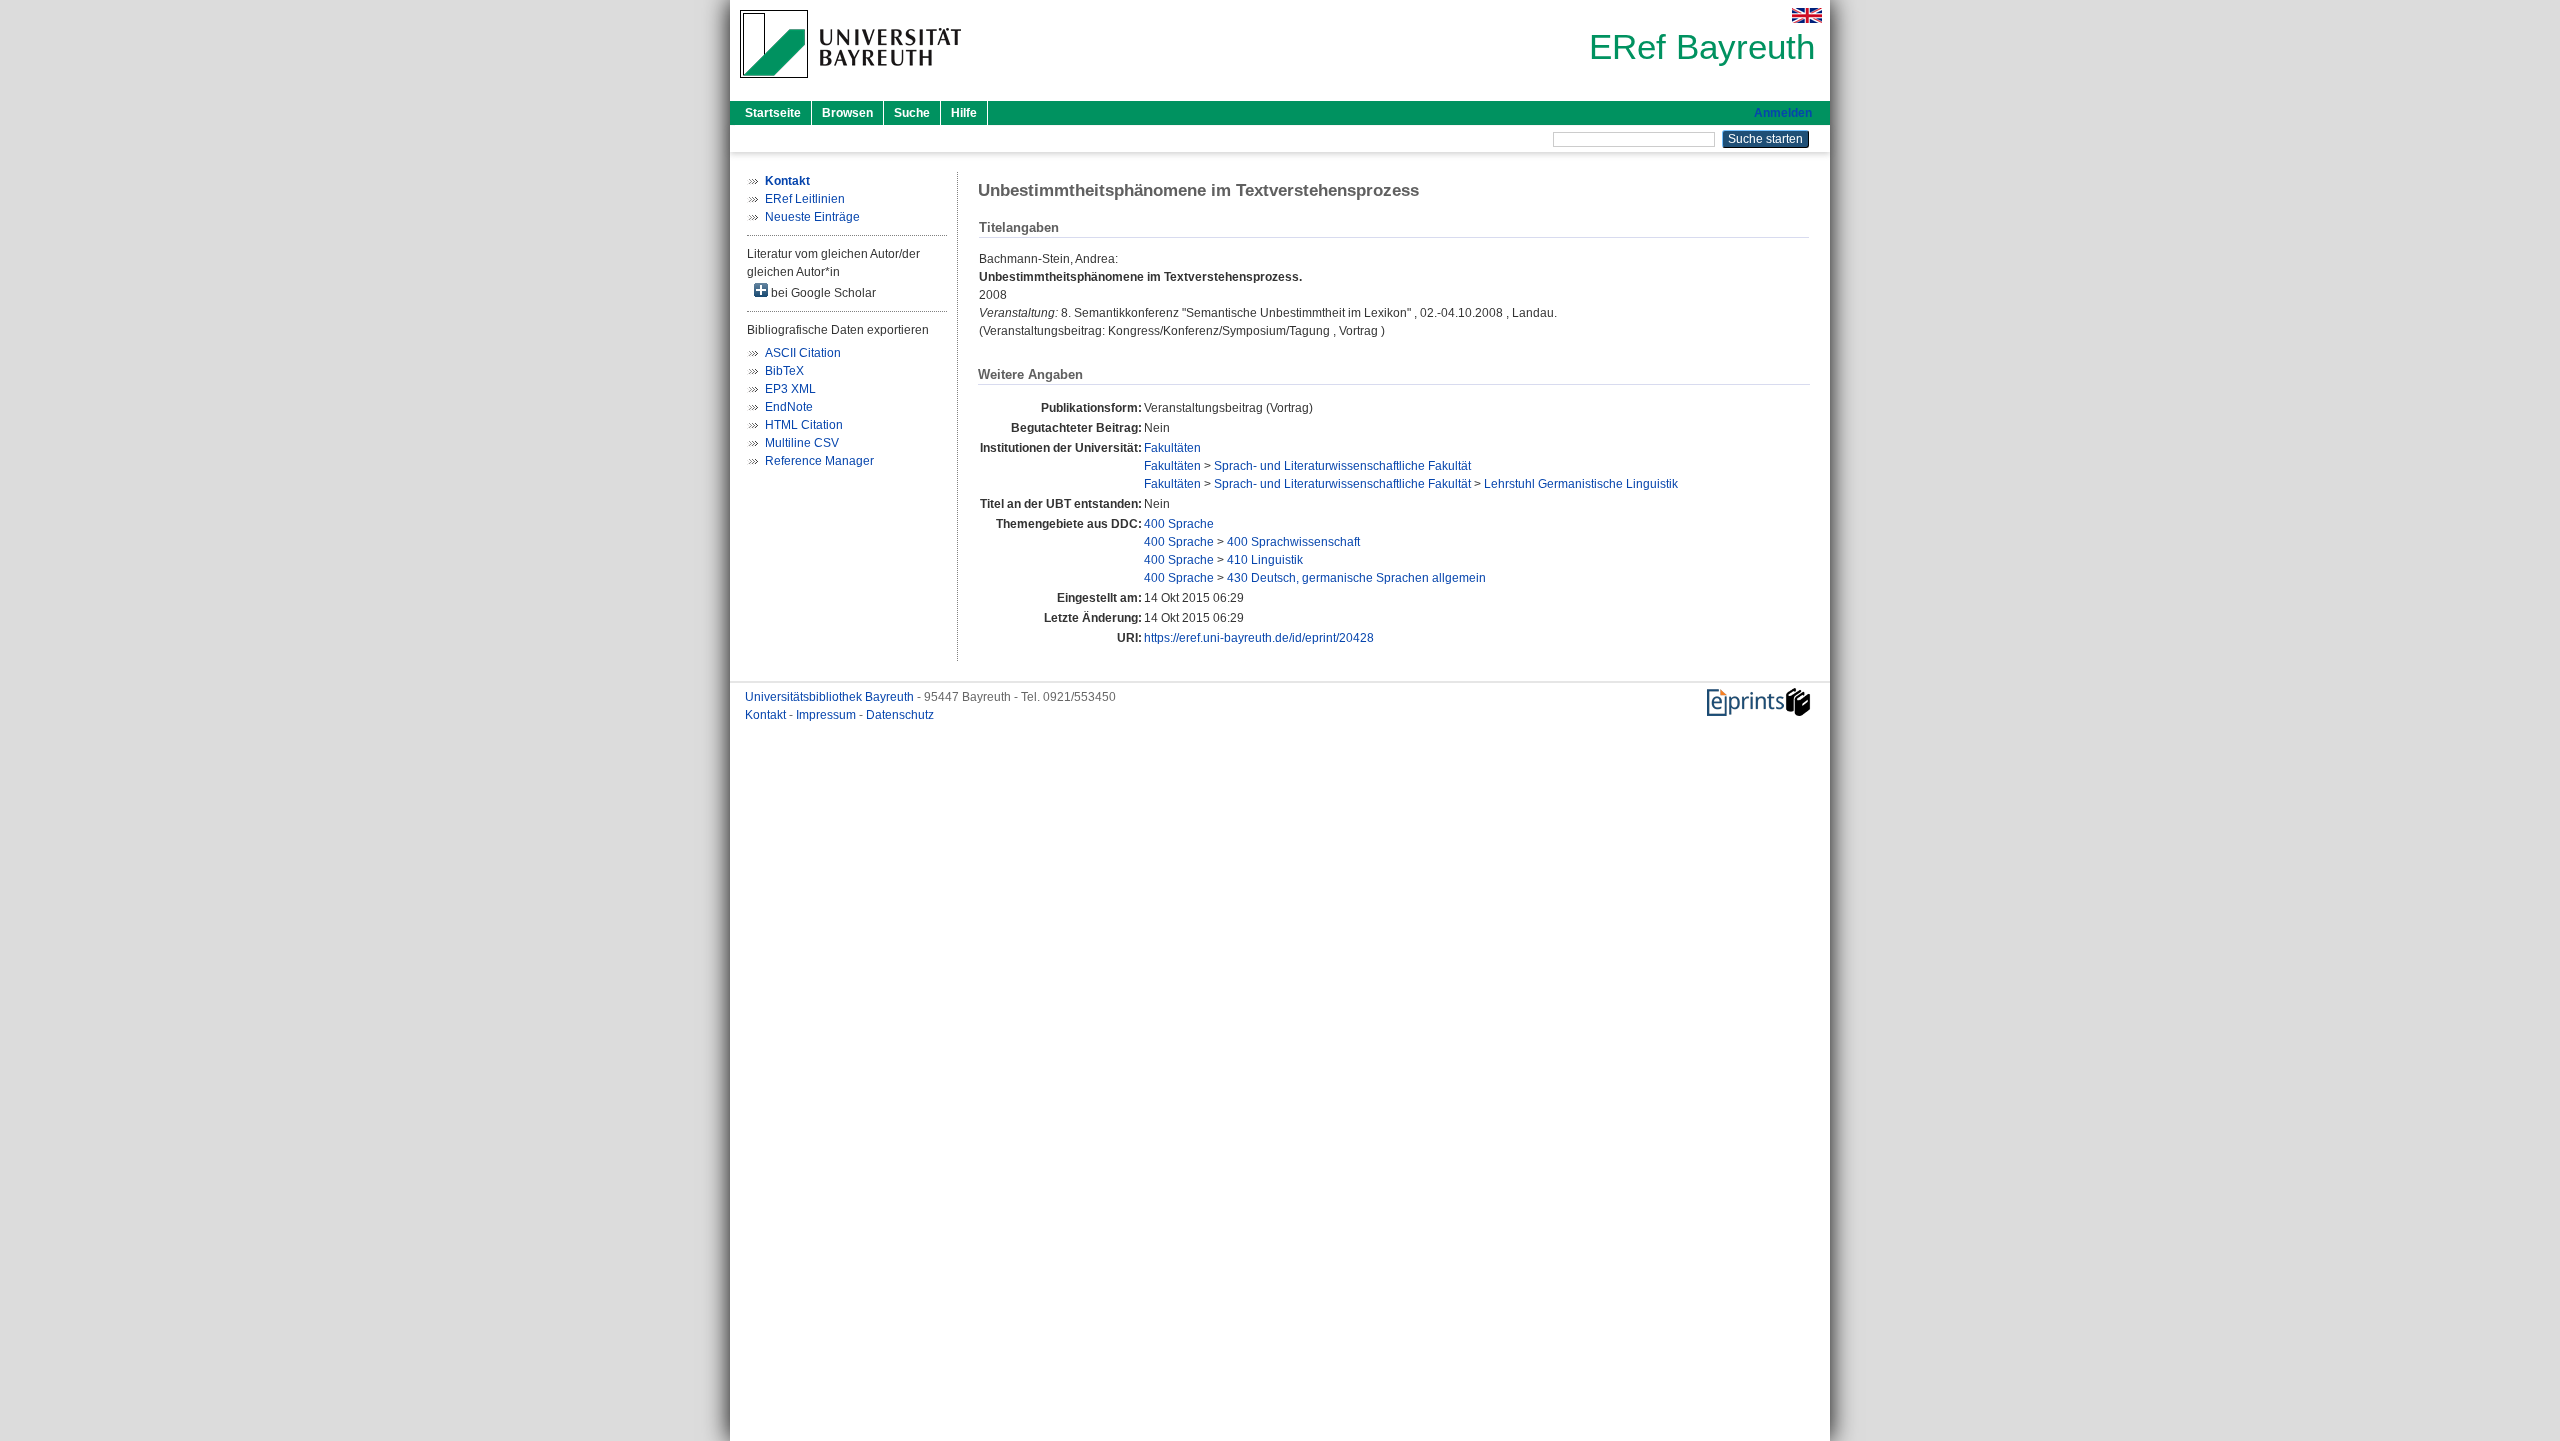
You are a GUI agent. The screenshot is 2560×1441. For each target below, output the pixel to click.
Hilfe (964, 113)
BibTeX (784, 371)
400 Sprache (1179, 524)
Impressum (827, 715)
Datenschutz (900, 715)
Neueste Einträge (812, 217)
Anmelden (1783, 113)
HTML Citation (804, 425)
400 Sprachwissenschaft (1293, 542)
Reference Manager (819, 461)
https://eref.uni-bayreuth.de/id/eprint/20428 (1259, 638)
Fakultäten (1172, 448)
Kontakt (767, 715)
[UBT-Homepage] (850, 84)
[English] (1807, 15)
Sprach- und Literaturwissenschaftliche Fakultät (1342, 466)
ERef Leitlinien (805, 199)
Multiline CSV (802, 443)
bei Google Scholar (822, 293)
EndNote (789, 407)
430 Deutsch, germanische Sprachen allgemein (1356, 578)
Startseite (773, 113)
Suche (912, 113)
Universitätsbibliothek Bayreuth (831, 697)
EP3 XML (790, 389)
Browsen (847, 113)
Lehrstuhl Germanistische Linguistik (1581, 484)
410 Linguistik (1265, 560)
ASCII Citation (803, 353)
